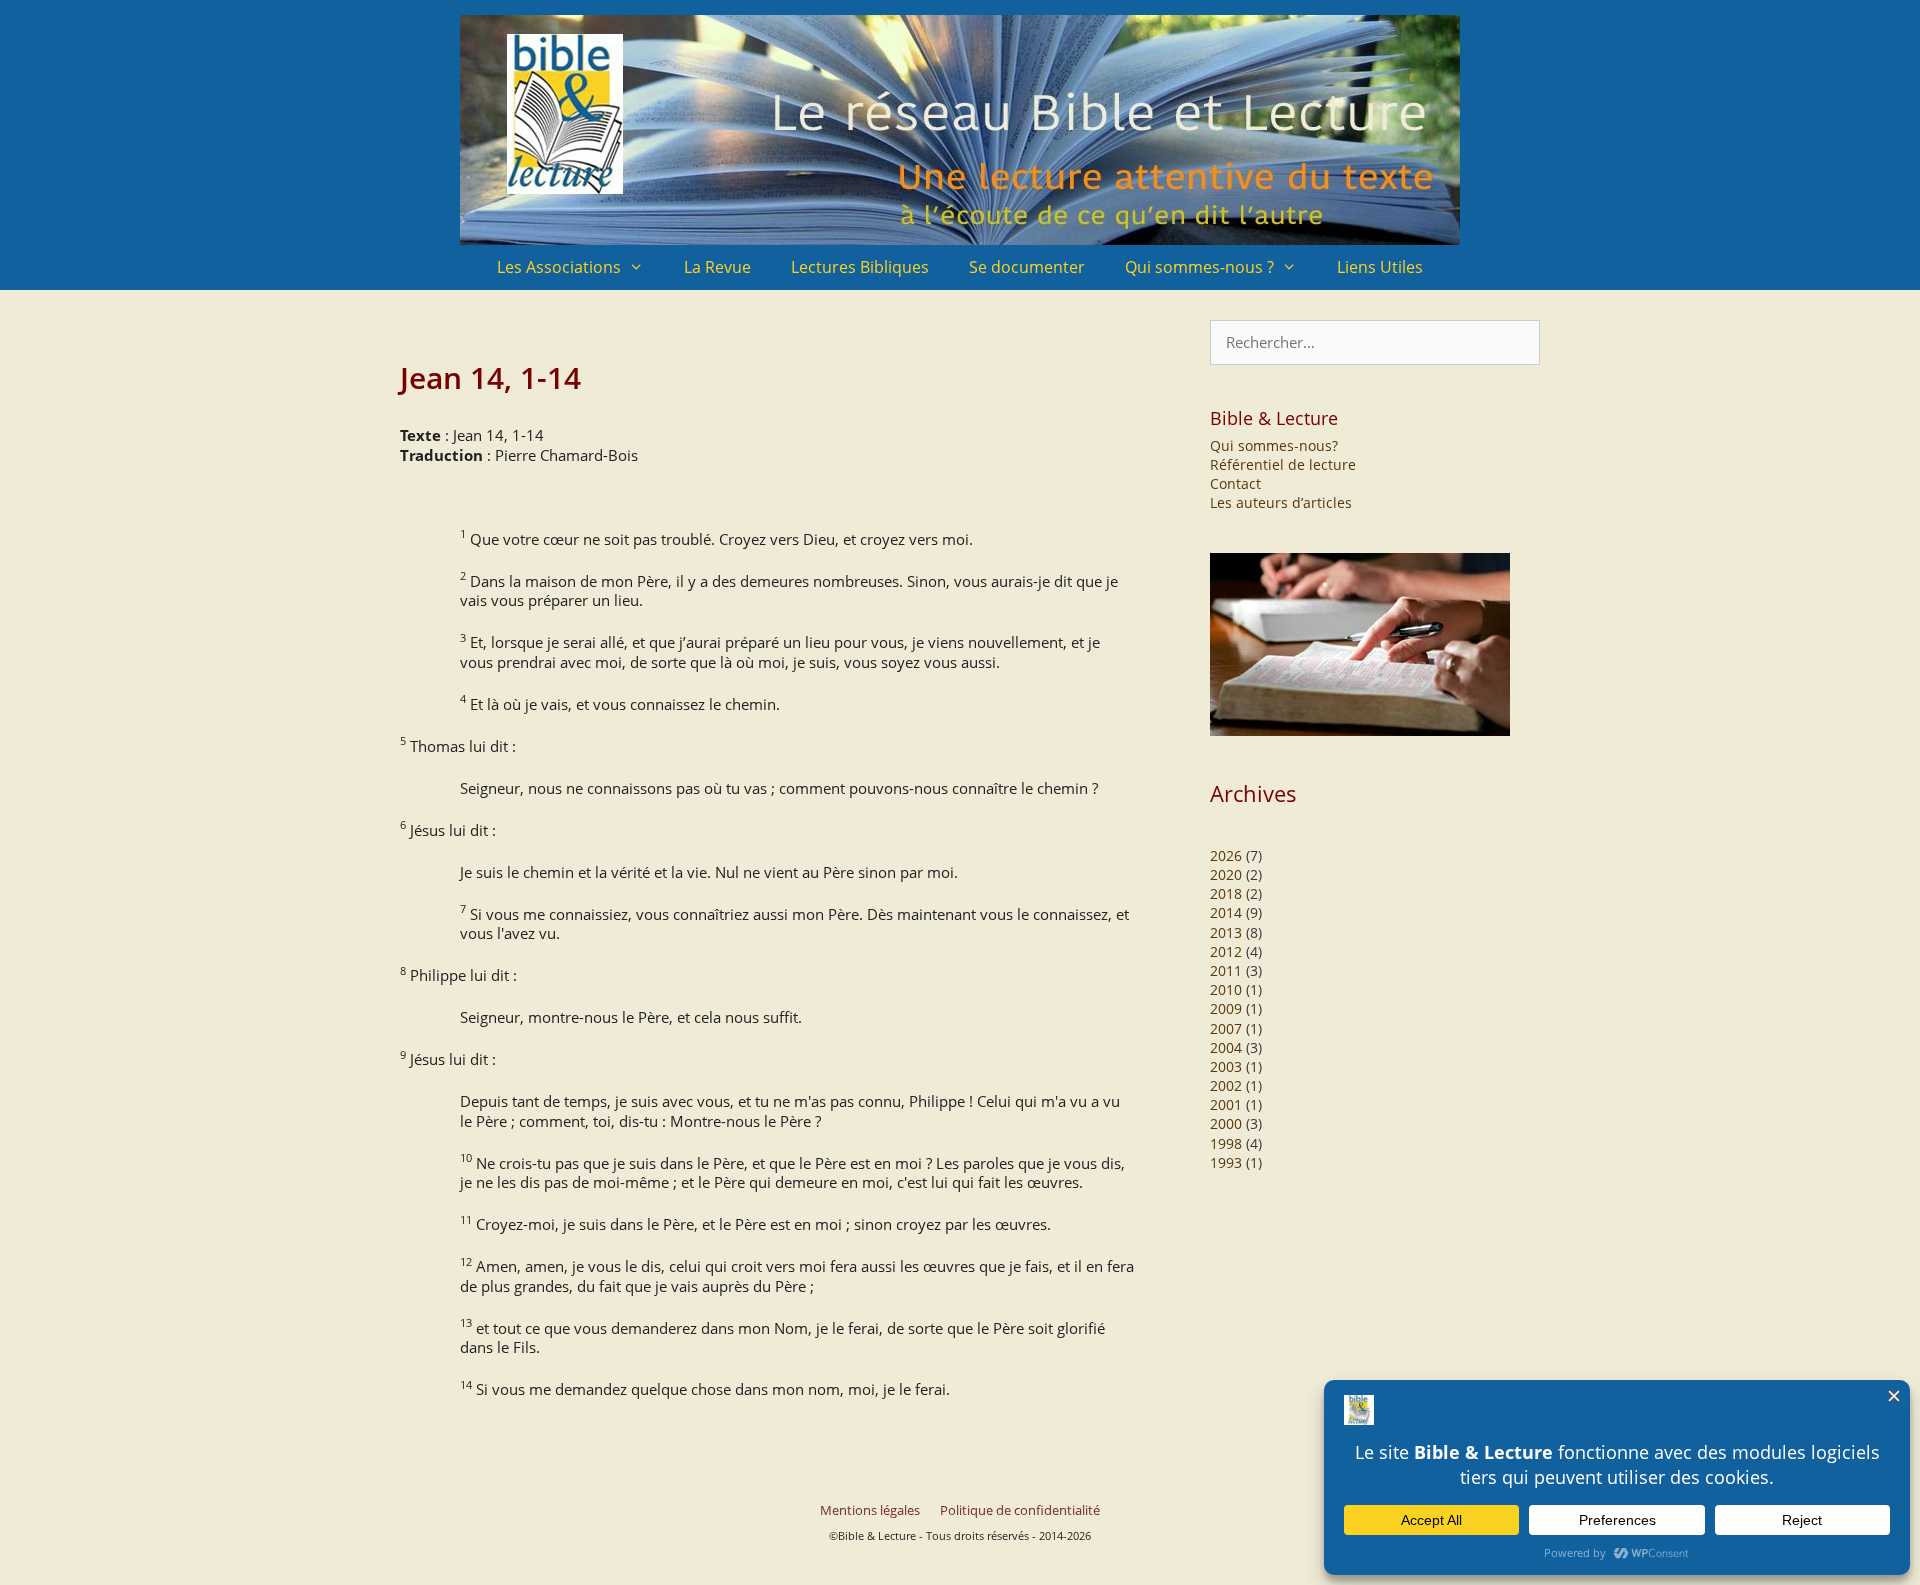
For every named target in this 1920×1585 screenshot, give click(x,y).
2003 (1226, 1066)
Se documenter (1027, 267)
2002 (1226, 1085)
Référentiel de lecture (1283, 464)
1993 (1226, 1162)
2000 (1226, 1123)
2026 (1226, 855)
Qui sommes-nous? (1274, 445)
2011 (1226, 970)
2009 (1226, 1008)
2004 (1226, 1047)
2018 (1226, 893)
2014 (1226, 912)
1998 (1226, 1143)
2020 (1226, 874)
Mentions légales (870, 1510)
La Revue (717, 267)
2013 (1226, 932)
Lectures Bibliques (860, 267)
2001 (1226, 1104)
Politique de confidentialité (1020, 1510)
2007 (1226, 1028)
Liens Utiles (1380, 267)
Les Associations (559, 267)
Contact (1235, 483)
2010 (1226, 989)
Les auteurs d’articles (1281, 502)
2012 (1226, 951)
